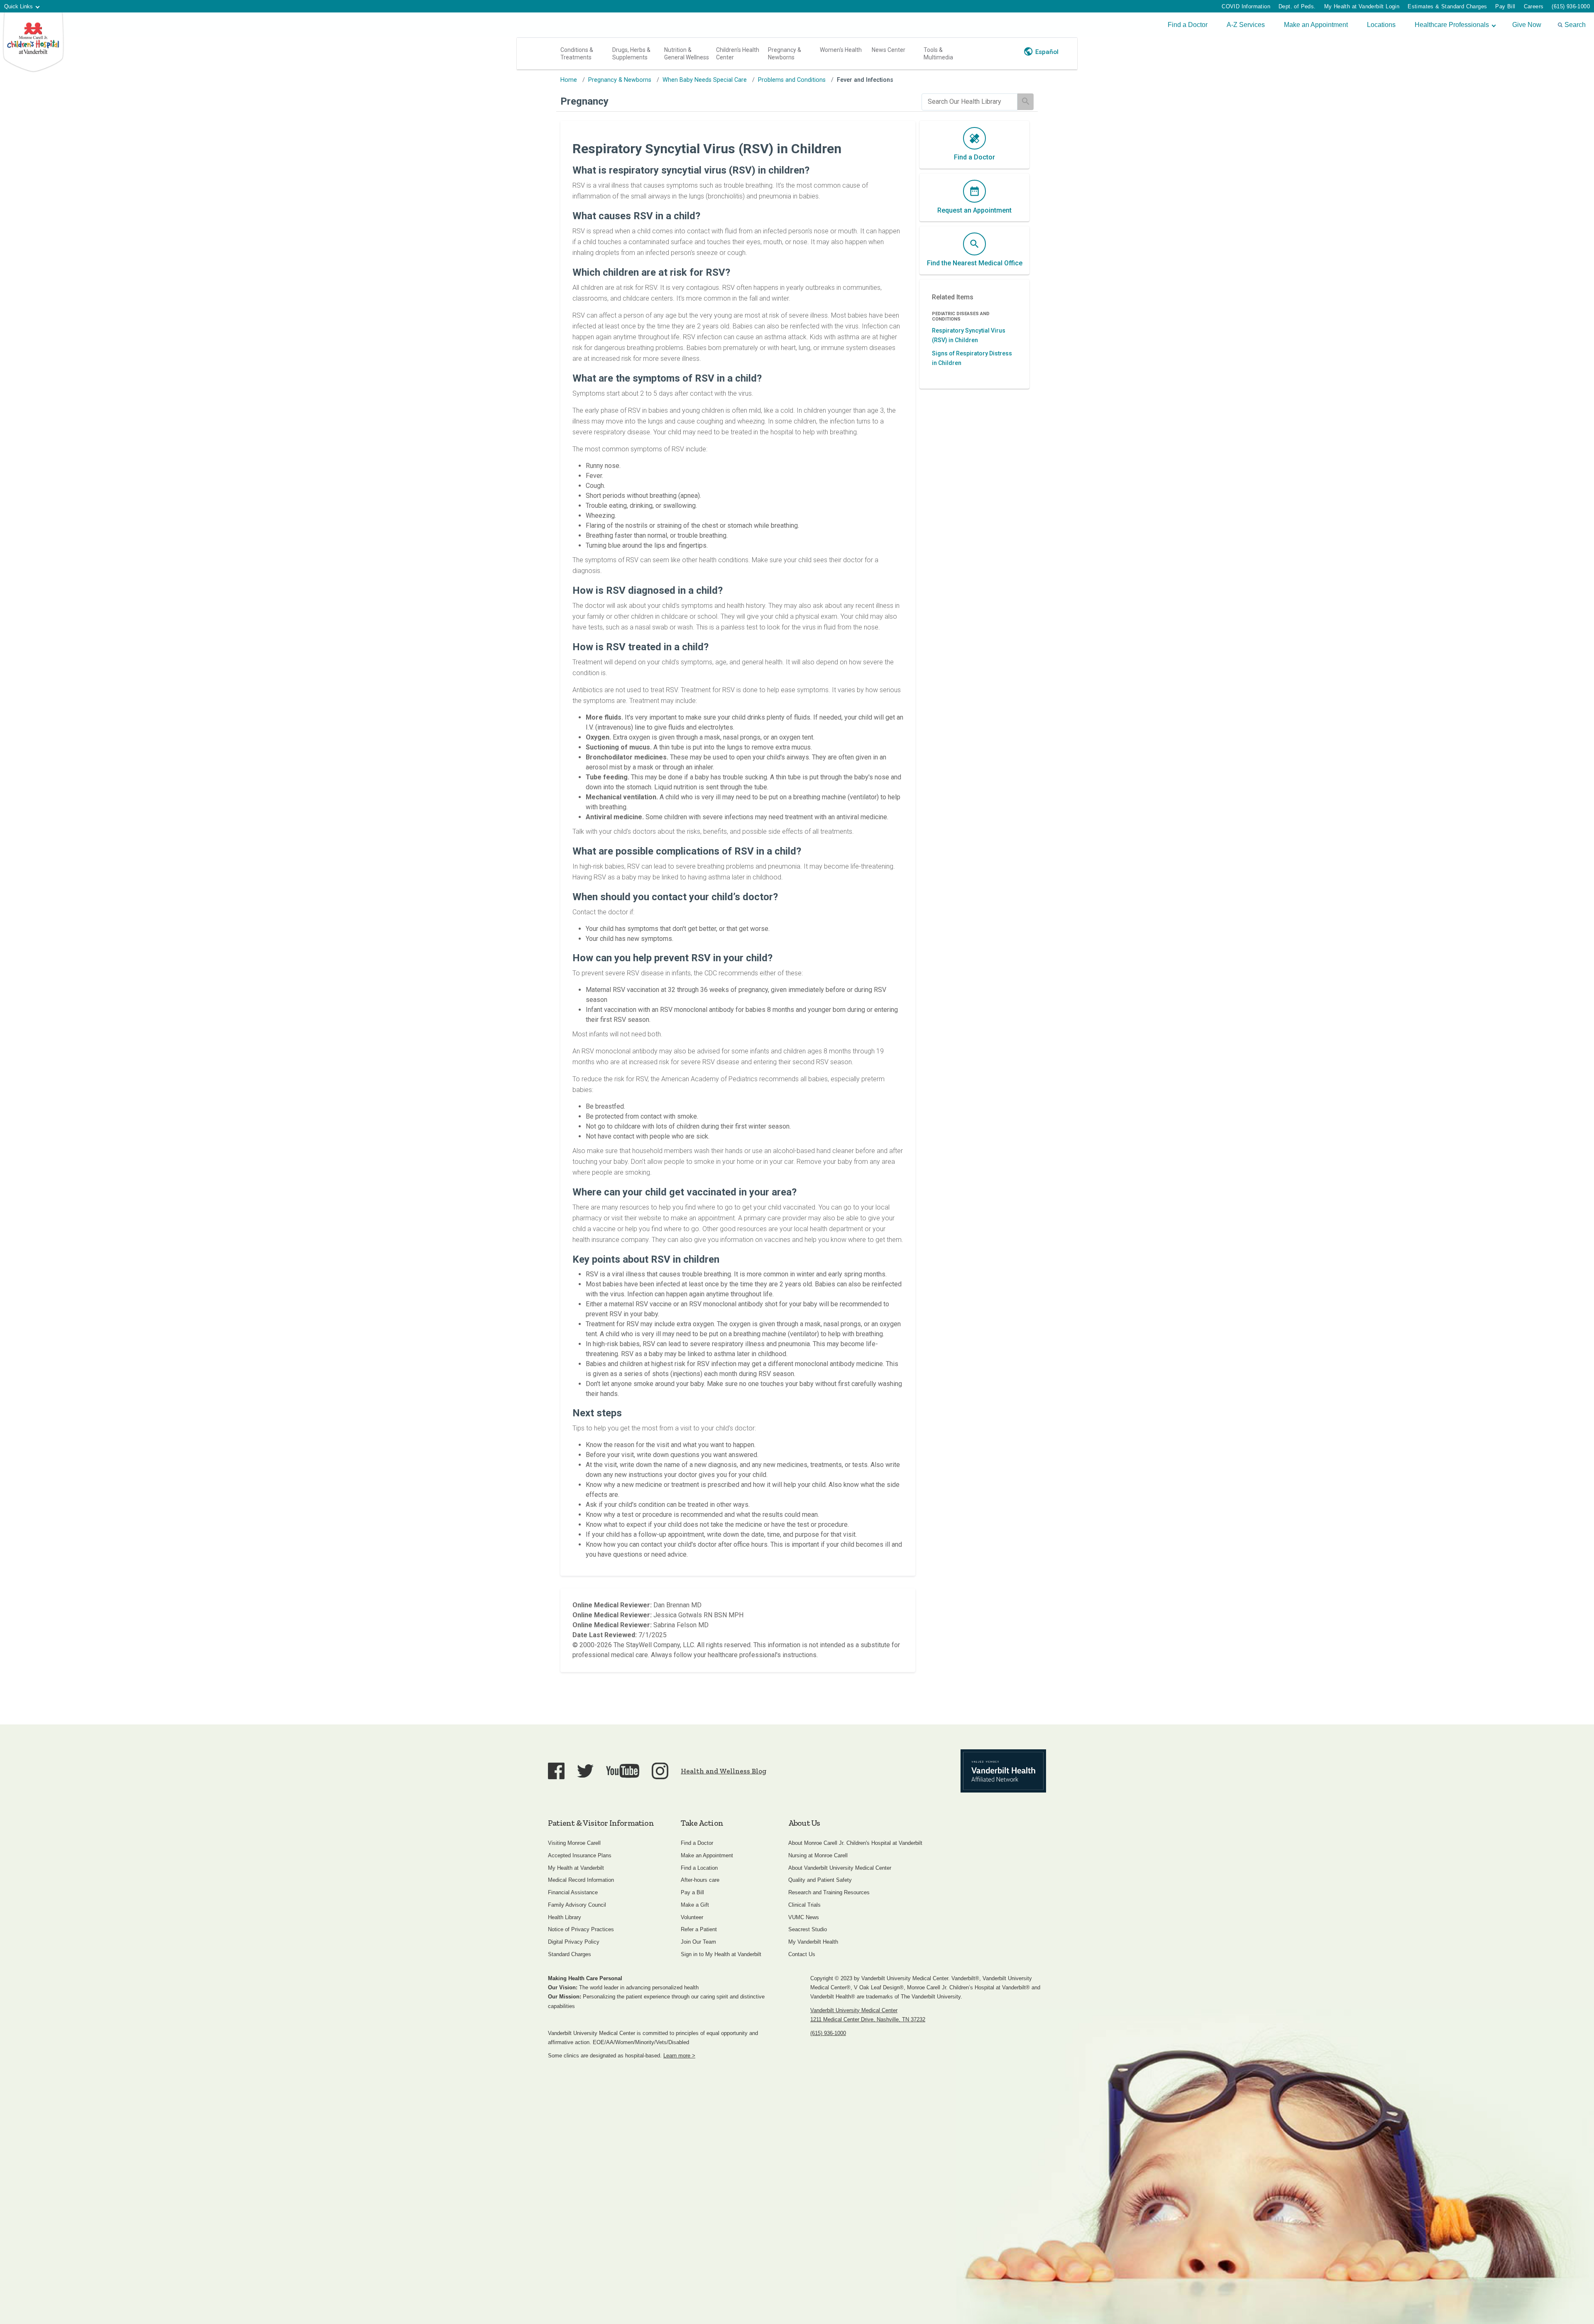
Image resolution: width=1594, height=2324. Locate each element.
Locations (1381, 25)
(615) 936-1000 (1571, 6)
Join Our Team (698, 1942)
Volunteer (692, 1917)
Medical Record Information (581, 1880)
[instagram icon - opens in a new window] (660, 1771)
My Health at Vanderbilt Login (1362, 6)
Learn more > (679, 2056)
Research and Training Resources (829, 1892)
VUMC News (804, 1917)
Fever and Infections (865, 80)
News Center (889, 50)
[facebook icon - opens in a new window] (556, 1771)
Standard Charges (570, 1954)
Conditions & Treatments (577, 54)
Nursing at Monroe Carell (818, 1855)
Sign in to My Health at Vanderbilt (721, 1954)
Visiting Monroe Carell (574, 1843)
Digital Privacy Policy (574, 1942)
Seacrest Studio (808, 1929)
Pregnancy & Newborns (785, 54)
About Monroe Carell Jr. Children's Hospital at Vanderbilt (855, 1843)
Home (569, 80)
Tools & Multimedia (938, 54)
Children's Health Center (738, 54)
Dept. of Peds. (1297, 6)
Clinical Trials (804, 1905)
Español (1047, 52)
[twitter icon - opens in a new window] (585, 1771)
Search (1575, 25)
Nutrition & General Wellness (687, 54)
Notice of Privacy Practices (581, 1929)
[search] (969, 102)
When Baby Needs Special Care (705, 80)
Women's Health (841, 50)
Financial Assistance (573, 1892)
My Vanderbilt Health (813, 1942)
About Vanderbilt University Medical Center (840, 1868)
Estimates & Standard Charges (1447, 6)
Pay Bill (1505, 6)
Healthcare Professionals (1452, 25)
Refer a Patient (699, 1929)
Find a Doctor (1188, 25)
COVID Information (1246, 6)
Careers (1534, 6)
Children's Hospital (33, 43)
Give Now (1527, 25)
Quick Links (18, 6)
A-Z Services (1246, 25)
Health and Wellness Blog (724, 1771)
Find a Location (699, 1868)
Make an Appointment (1316, 25)
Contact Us (802, 1954)
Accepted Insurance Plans (580, 1855)
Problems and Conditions (792, 80)
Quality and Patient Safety (820, 1880)
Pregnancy (584, 101)
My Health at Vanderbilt (576, 1868)
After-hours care (700, 1880)
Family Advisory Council (577, 1905)
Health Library (565, 1917)
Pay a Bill (692, 1892)
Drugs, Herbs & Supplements (631, 54)
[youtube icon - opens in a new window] (623, 1771)
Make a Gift (695, 1905)
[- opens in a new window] (1003, 1771)
